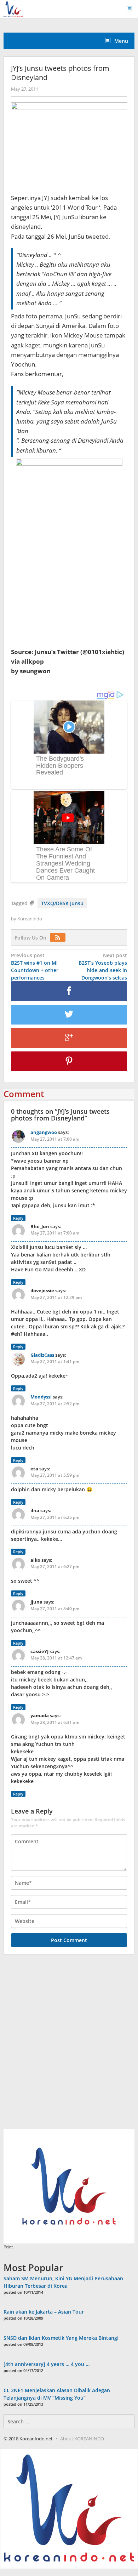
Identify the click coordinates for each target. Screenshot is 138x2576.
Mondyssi (41, 1397)
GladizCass (42, 1355)
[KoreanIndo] (13, 8)
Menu (120, 41)
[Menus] (132, 9)
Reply (18, 1218)
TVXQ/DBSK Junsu (62, 903)
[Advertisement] (69, 2046)
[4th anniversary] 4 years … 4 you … (47, 2364)
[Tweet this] (69, 1015)
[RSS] (59, 938)
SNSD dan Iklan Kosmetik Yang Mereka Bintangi (61, 2338)
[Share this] (69, 991)
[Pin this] (69, 1061)
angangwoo (44, 1132)
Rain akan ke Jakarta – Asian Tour (44, 2312)
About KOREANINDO (82, 2439)
